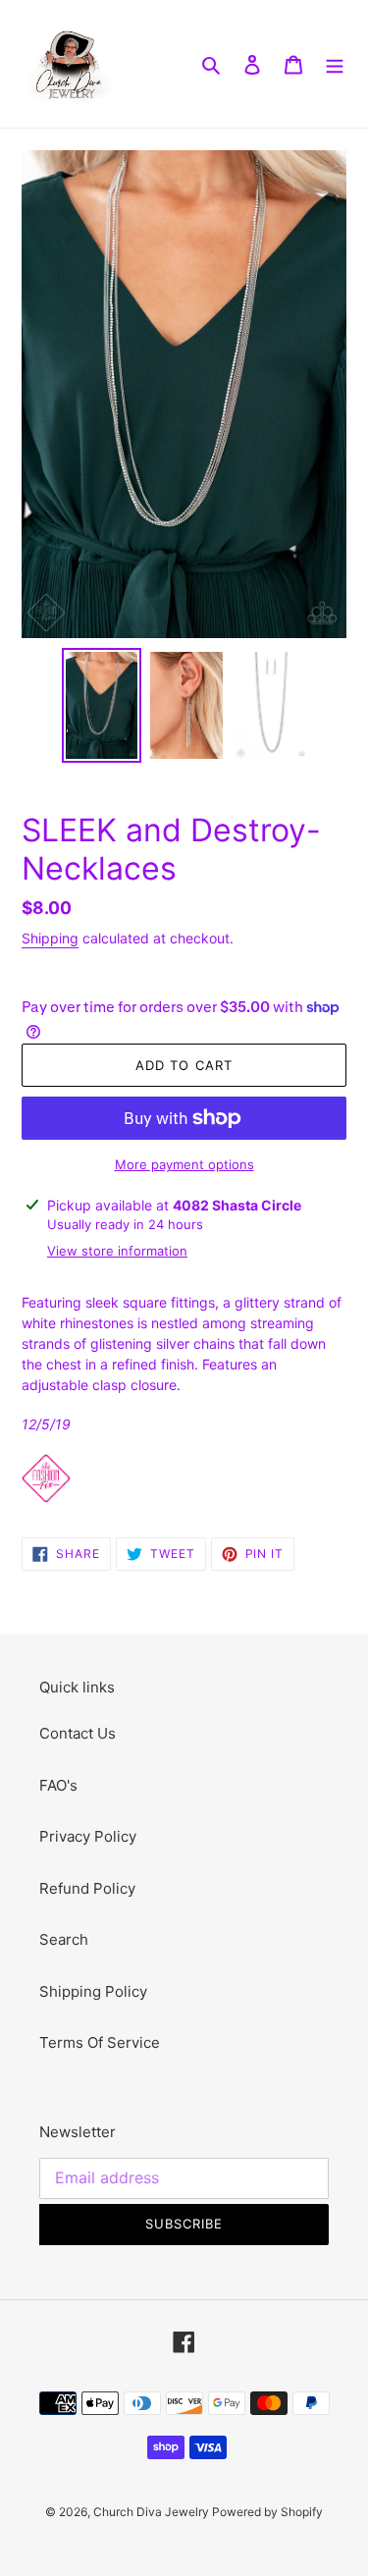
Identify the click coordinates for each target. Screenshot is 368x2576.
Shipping (50, 938)
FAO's (58, 1785)
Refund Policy (87, 1888)
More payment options (184, 1164)
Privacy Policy (88, 1836)
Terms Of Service (100, 2042)
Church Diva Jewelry (153, 2512)
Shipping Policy (93, 1991)
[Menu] (335, 64)
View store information (117, 1251)
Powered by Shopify (267, 2512)
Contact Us (78, 1733)
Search (64, 1939)
